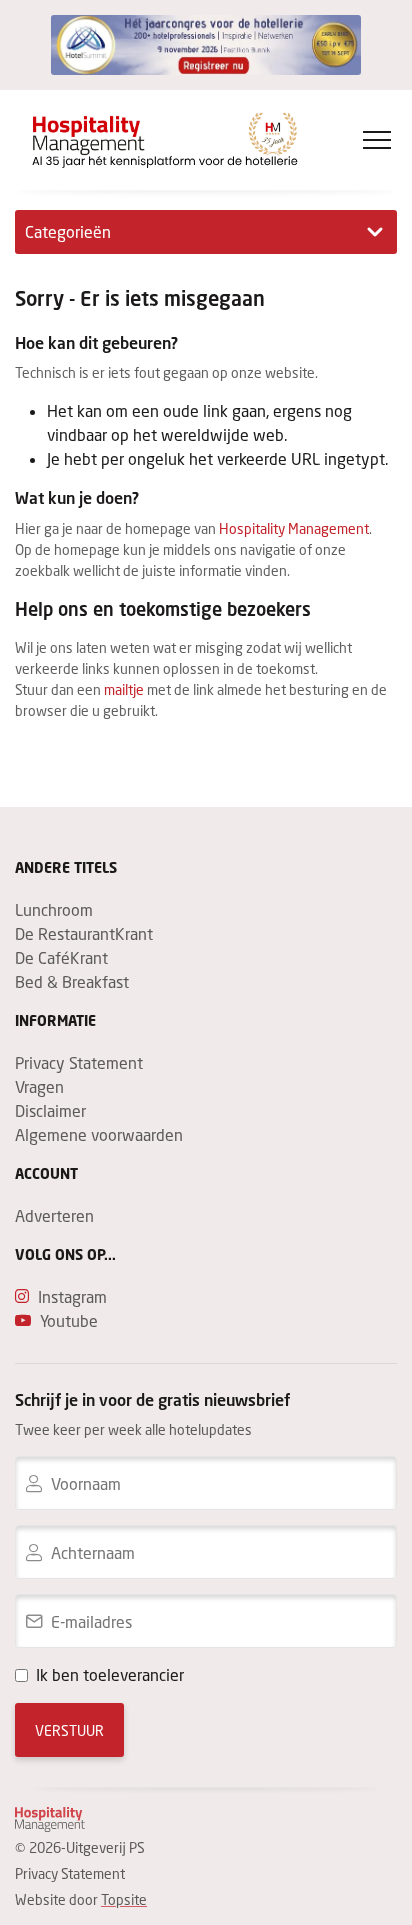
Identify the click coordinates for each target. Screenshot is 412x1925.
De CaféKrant (61, 957)
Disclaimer (50, 1110)
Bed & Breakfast (72, 981)
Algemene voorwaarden (99, 1134)
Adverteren (54, 1215)
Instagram (72, 1296)
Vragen (39, 1086)
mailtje (124, 689)
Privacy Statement (79, 1062)
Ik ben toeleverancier (110, 1674)
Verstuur (69, 1730)
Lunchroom (54, 909)
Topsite (124, 1899)
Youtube (69, 1320)
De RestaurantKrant (84, 933)
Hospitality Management (294, 528)
